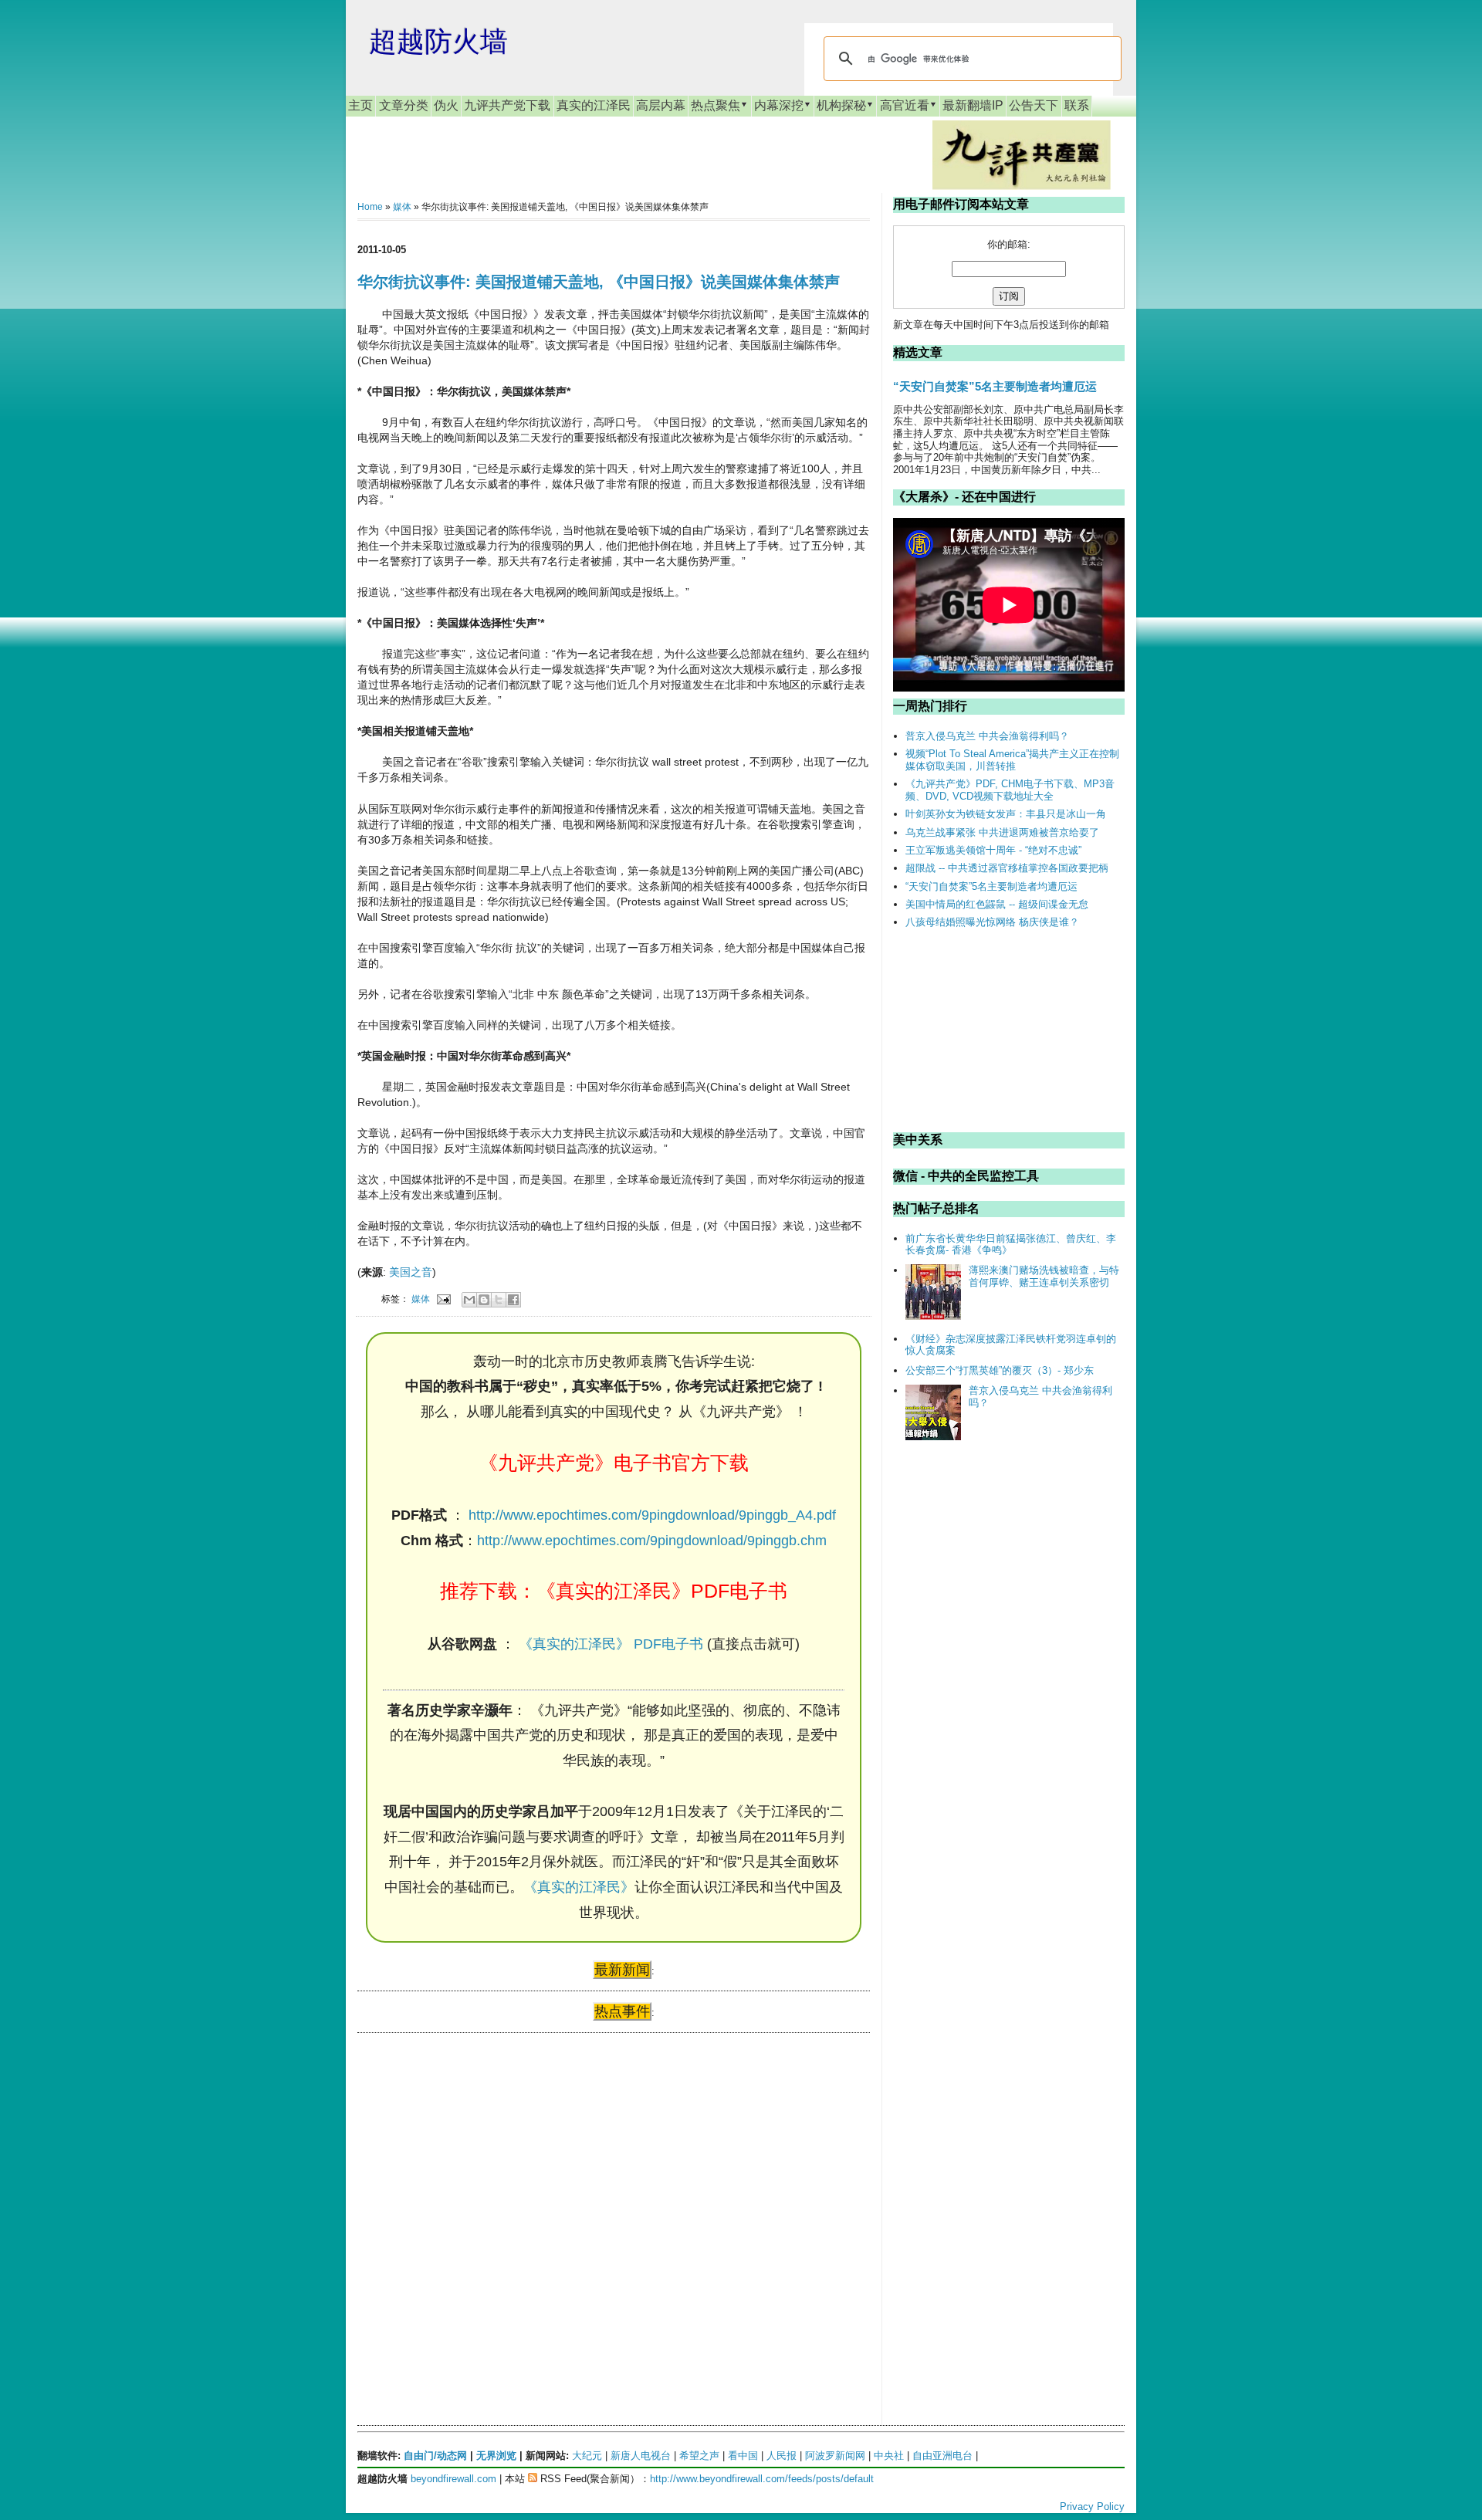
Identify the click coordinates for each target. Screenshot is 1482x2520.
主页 (360, 105)
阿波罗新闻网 (835, 2456)
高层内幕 (661, 105)
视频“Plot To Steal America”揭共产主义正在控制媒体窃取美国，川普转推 (1012, 760)
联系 (1077, 105)
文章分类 (404, 105)
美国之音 (411, 1272)
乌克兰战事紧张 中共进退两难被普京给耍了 (1002, 832)
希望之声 (699, 2456)
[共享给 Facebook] (513, 1300)
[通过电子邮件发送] (469, 1300)
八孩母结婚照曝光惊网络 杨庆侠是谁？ (992, 922)
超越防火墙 (438, 41)
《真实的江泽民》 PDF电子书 (611, 1644)
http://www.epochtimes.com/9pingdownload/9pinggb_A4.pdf (652, 1515)
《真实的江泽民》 (579, 1887)
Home (370, 207)
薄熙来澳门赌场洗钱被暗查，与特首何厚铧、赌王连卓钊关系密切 (1044, 1276)
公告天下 (1034, 105)
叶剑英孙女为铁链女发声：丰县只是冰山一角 (1006, 814)
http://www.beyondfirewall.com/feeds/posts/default (762, 2479)
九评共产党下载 (507, 105)
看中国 (743, 2456)
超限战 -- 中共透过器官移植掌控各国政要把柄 (1007, 868)
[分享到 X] (499, 1300)
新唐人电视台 (641, 2456)
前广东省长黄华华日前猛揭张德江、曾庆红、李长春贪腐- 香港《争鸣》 (1011, 1245)
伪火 (446, 105)
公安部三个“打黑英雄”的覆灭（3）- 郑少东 (1000, 1370)
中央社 (889, 2456)
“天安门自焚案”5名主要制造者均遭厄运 (995, 386)
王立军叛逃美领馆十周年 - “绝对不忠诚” (993, 850)
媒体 (402, 207)
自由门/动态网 (435, 2456)
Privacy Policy (1092, 2506)
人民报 (782, 2456)
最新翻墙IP (973, 105)
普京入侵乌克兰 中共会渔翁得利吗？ (987, 736)
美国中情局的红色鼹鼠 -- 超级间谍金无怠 (997, 904)
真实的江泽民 (594, 105)
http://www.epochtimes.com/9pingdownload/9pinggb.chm (652, 1541)
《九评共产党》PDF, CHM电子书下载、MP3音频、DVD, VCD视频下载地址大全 (1010, 790)
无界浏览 (496, 2456)
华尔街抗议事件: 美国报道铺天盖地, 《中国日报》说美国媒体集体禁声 (599, 282)
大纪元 (587, 2456)
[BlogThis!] (484, 1300)
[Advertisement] (473, 2194)
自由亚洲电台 (942, 2456)
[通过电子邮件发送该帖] (443, 1299)
